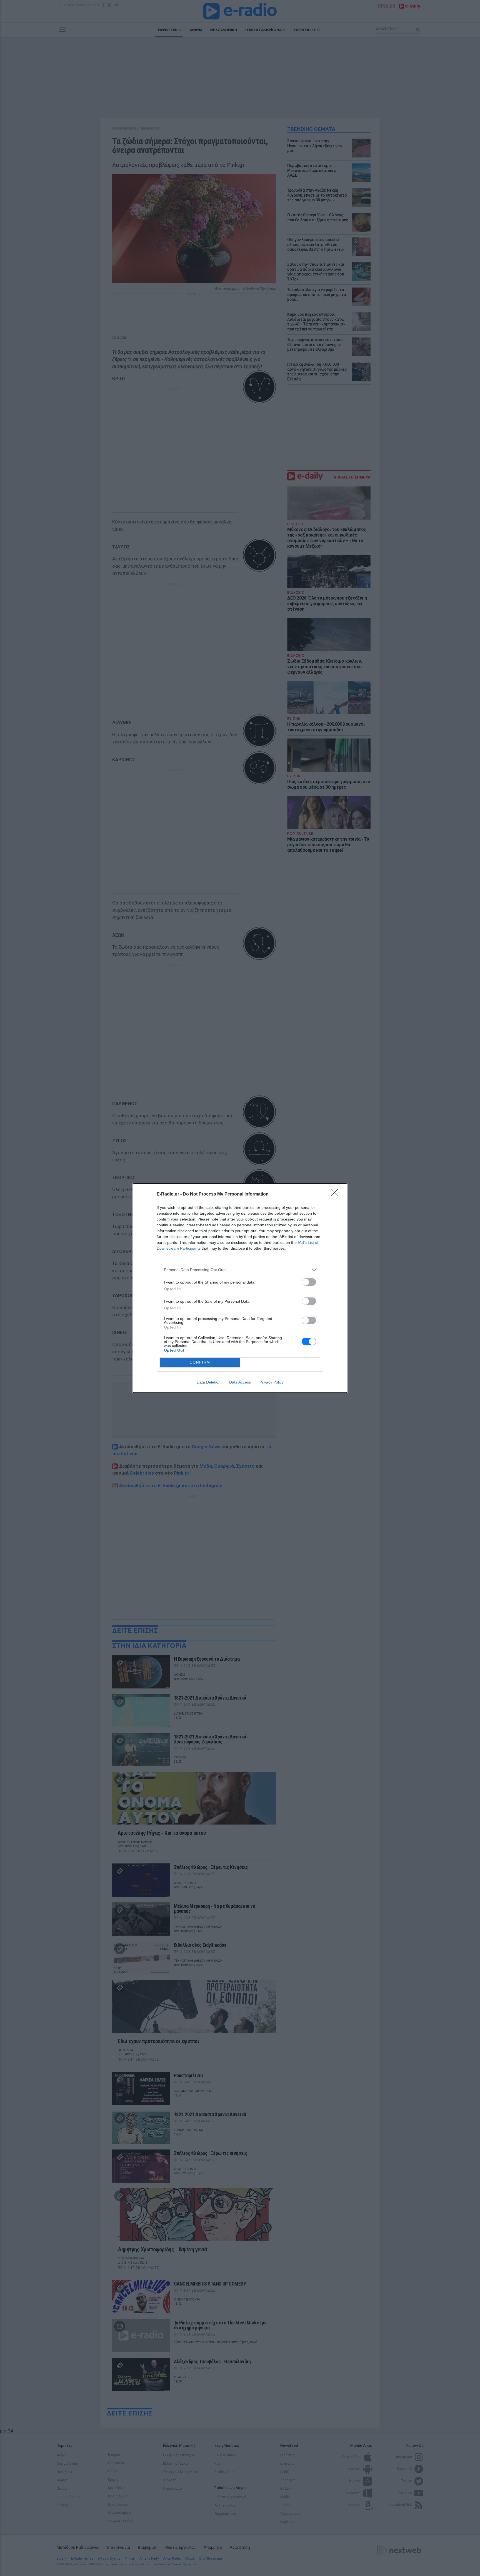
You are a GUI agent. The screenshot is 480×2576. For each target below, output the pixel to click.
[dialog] (240, 1288)
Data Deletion (209, 1382)
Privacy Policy (272, 1382)
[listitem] (240, 1270)
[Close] (336, 1194)
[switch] (309, 1282)
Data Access (240, 1382)
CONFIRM (200, 1362)
